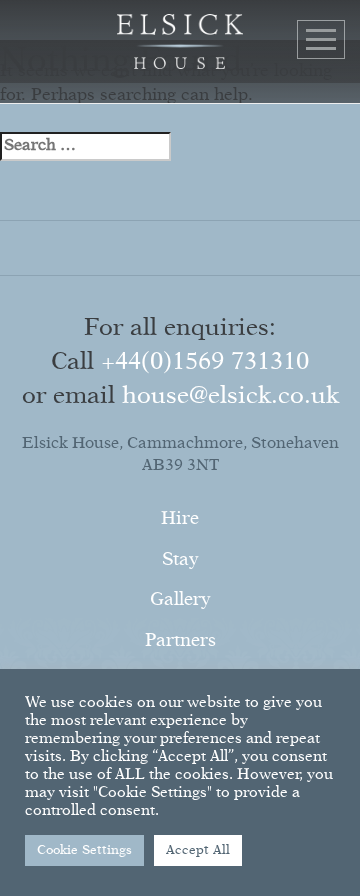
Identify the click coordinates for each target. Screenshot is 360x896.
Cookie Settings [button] (84, 850)
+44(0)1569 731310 (205, 362)
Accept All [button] (198, 850)
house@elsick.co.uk (230, 396)
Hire (180, 519)
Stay (180, 560)
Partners (180, 641)
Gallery (180, 600)
